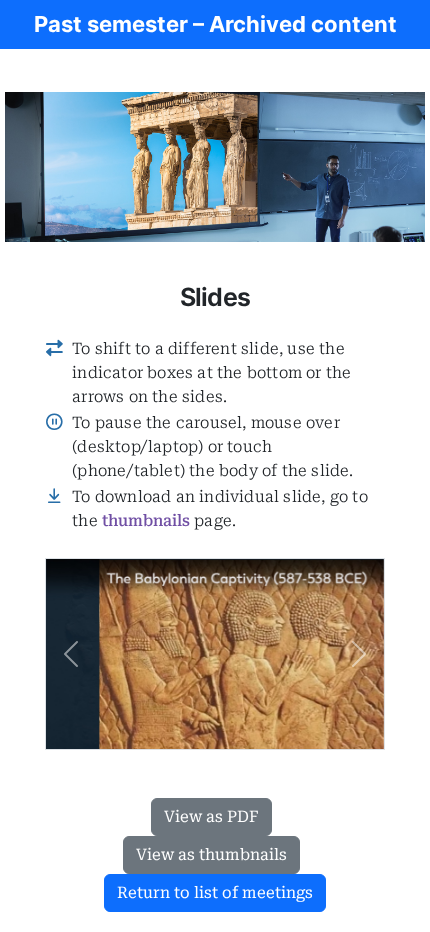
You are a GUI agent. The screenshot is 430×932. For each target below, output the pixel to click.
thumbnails (146, 520)
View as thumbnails (211, 854)
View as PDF (211, 816)
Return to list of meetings (215, 892)
